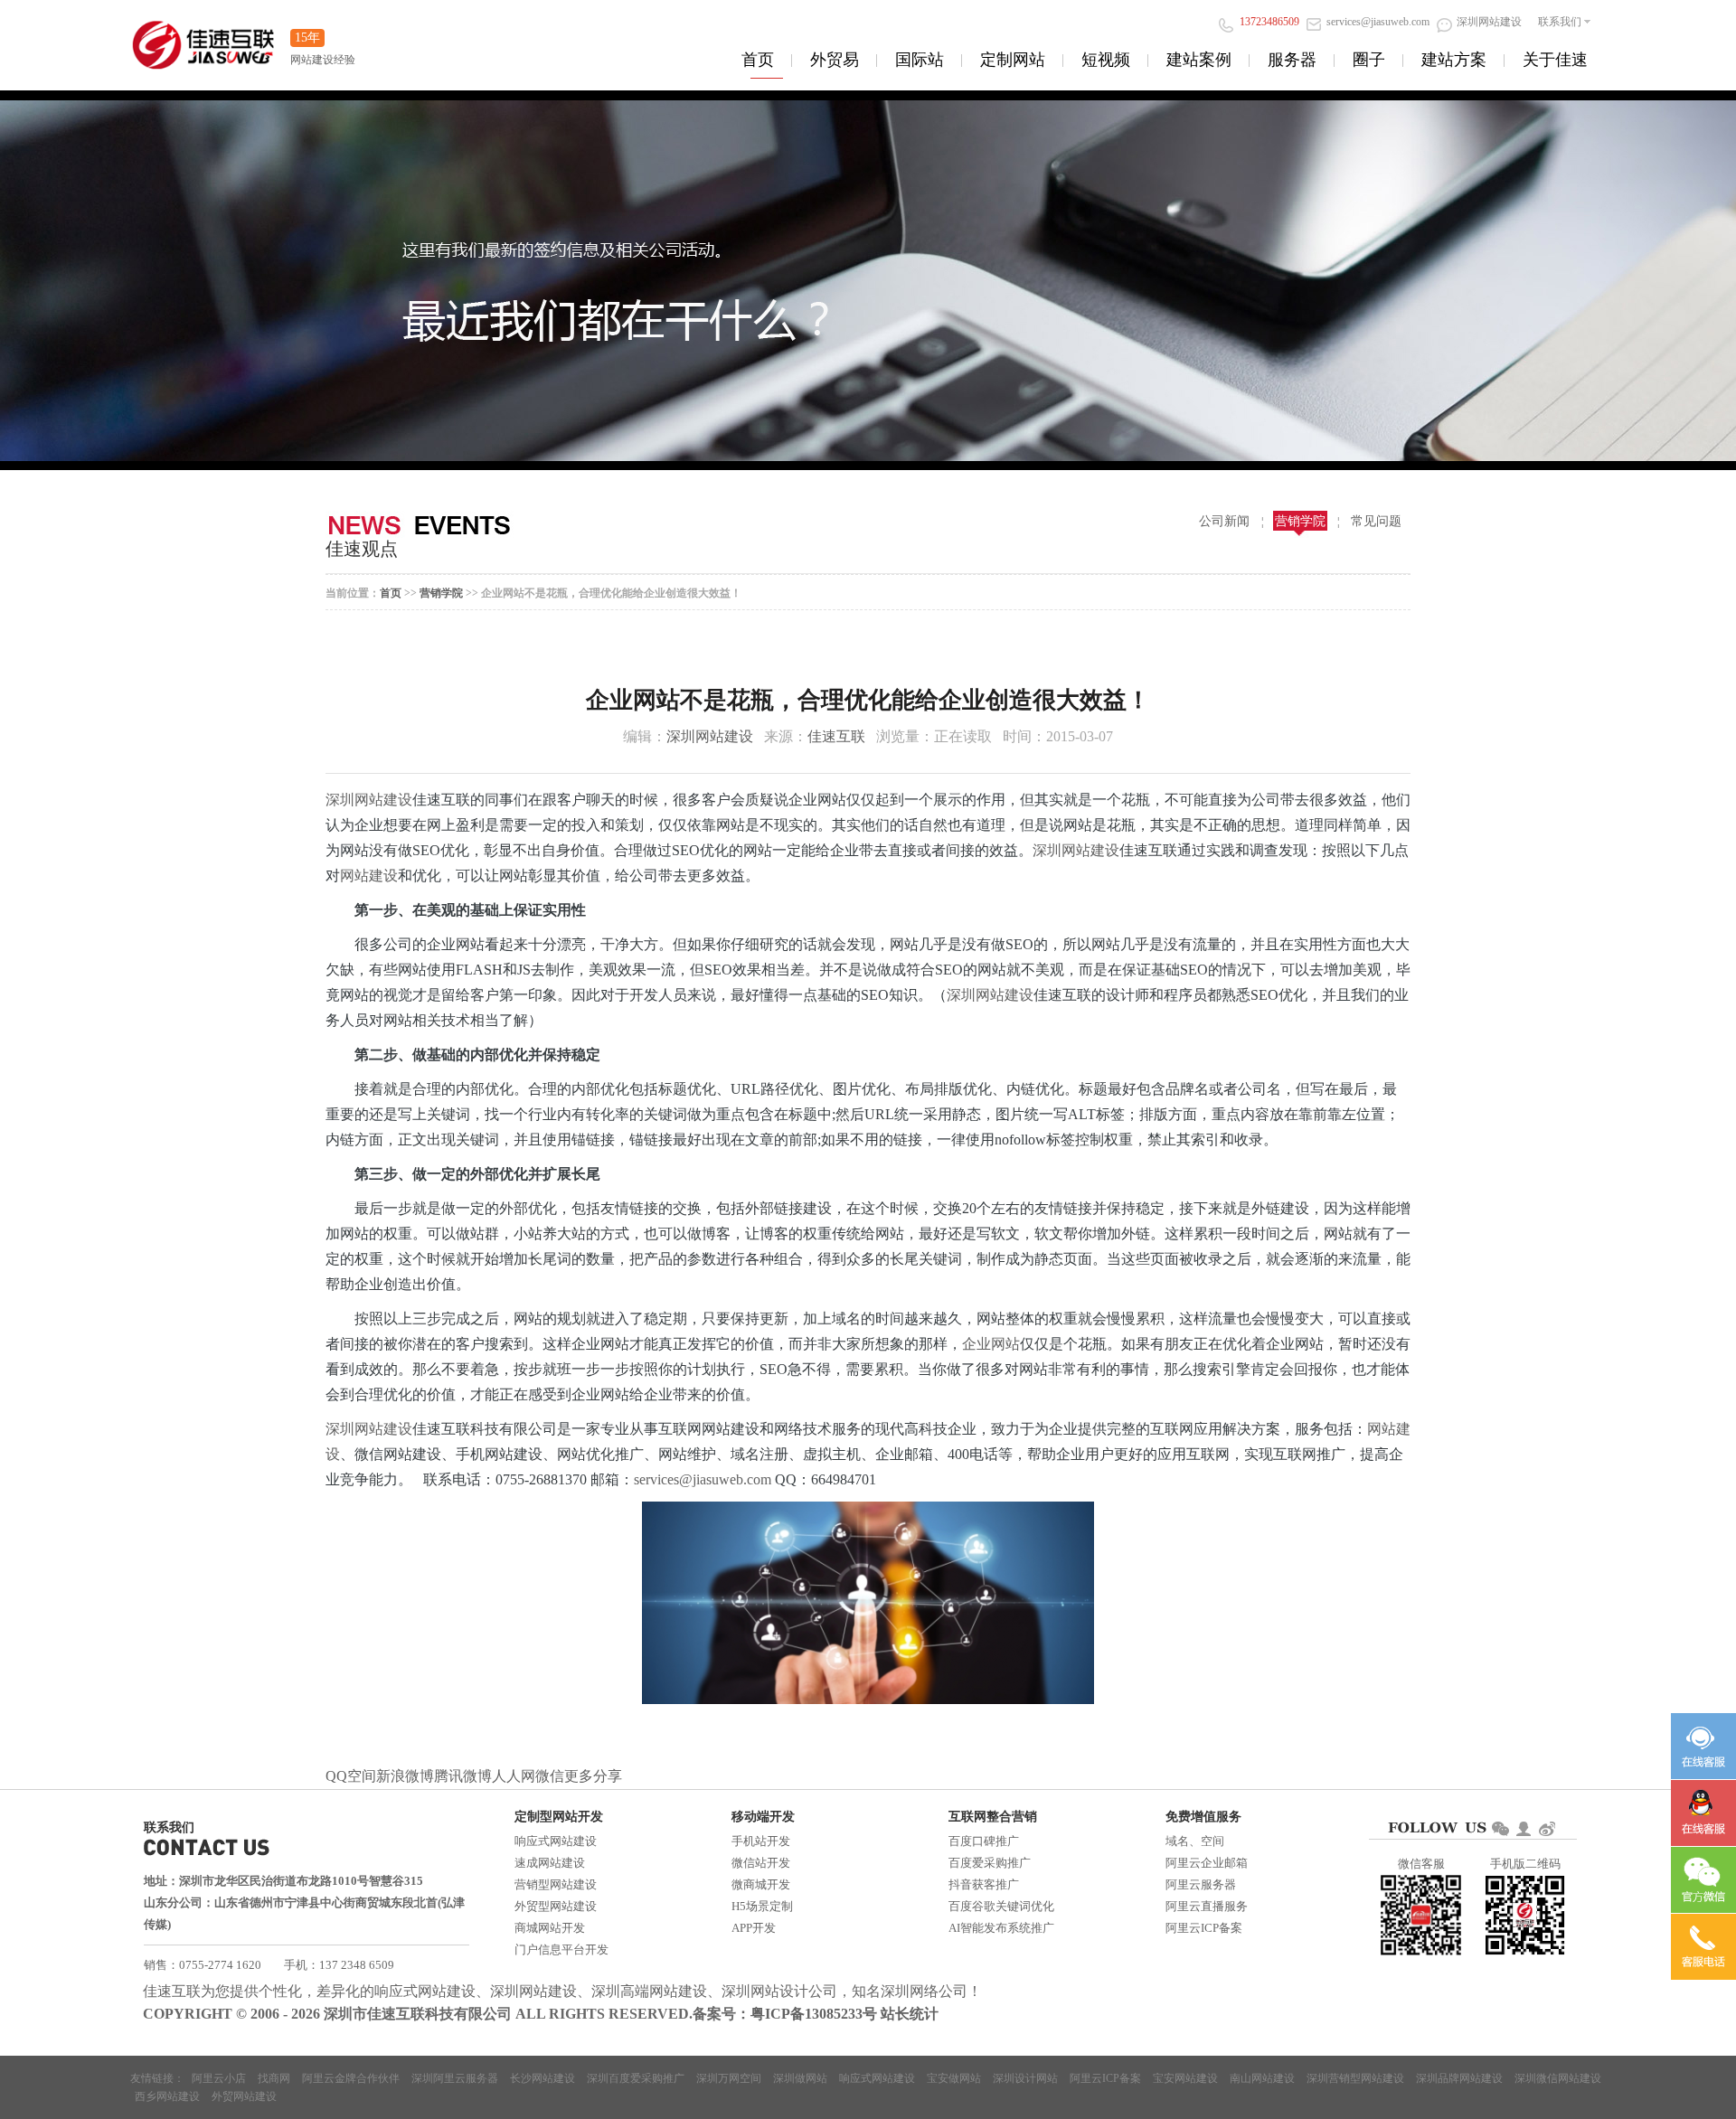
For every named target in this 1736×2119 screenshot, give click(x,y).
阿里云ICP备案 (1204, 1928)
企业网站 (991, 1344)
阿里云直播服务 (1207, 1906)
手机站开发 (761, 1841)
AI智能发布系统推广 (1001, 1928)
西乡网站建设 (167, 2096)
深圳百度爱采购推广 (636, 2078)
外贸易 (835, 60)
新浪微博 (405, 1776)
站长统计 (910, 2014)
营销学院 (1300, 521)
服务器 (1292, 60)
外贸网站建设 (244, 2096)
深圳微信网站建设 (1558, 2078)
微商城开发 (761, 1884)
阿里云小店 (219, 2078)
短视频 (1106, 60)
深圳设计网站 (1025, 2078)
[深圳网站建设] (203, 36)
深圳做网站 (800, 2078)
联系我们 (1560, 22)
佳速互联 (836, 736)
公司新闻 (1224, 521)
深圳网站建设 (710, 736)
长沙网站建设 (542, 2078)
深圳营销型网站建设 (1355, 2078)
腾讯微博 (463, 1776)
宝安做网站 (954, 2078)
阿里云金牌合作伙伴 (351, 2078)
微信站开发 (761, 1863)
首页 (758, 60)
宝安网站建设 (1185, 2078)
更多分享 (593, 1776)
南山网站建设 (1262, 2078)
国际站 (920, 60)
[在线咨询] (1703, 1746)
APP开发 (754, 1928)
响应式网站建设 (556, 1841)
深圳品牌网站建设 (1459, 2078)
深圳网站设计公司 (779, 1991)
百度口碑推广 (984, 1841)
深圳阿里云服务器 (455, 2078)
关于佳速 (1555, 60)
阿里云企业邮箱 (1207, 1863)
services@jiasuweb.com (704, 1479)
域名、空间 (1195, 1841)
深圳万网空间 (729, 2078)
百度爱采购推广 (990, 1863)
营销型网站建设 (556, 1884)
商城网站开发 (550, 1928)
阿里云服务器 (1201, 1884)
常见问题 (1376, 521)
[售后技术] (1703, 1813)
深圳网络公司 (924, 1991)
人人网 (514, 1776)
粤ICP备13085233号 (814, 2014)
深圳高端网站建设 (649, 1991)
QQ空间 (351, 1776)
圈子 (1369, 60)
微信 (550, 1776)
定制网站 (1013, 60)
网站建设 (369, 876)
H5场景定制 (762, 1906)
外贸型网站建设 (556, 1906)
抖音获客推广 (984, 1884)
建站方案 (1454, 60)
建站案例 (1199, 60)
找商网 (274, 2078)
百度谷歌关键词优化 (1001, 1906)
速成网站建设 (550, 1863)
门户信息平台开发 (561, 1949)
